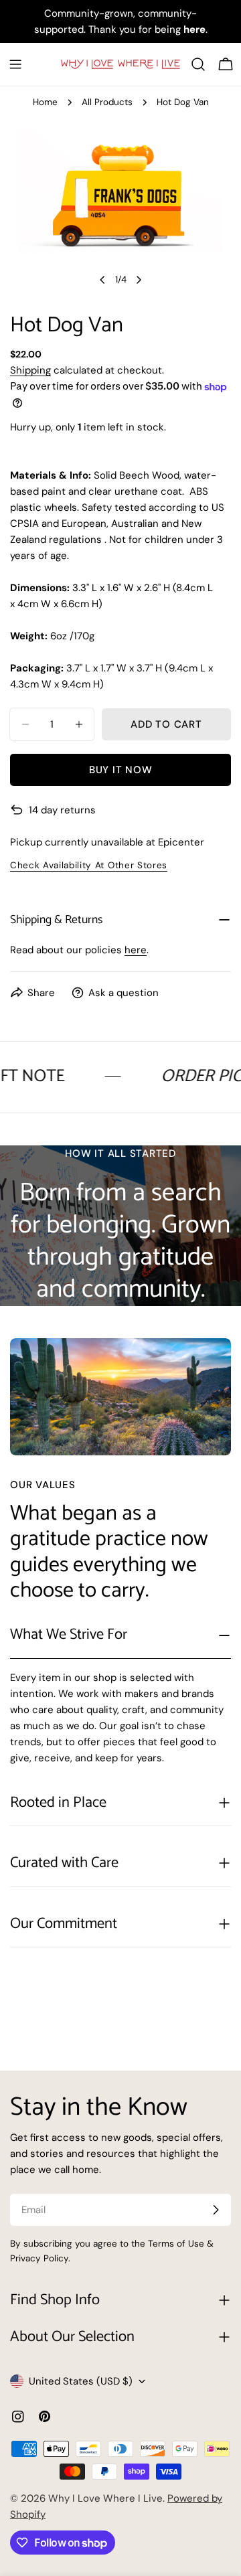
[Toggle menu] (15, 64)
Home (45, 102)
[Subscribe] (216, 2210)
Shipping (30, 370)
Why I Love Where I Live (105, 2498)
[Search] (198, 64)
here (136, 950)
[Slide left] (102, 280)
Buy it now (121, 770)
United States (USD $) (81, 2381)
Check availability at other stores (89, 865)
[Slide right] (139, 280)
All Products (107, 102)
